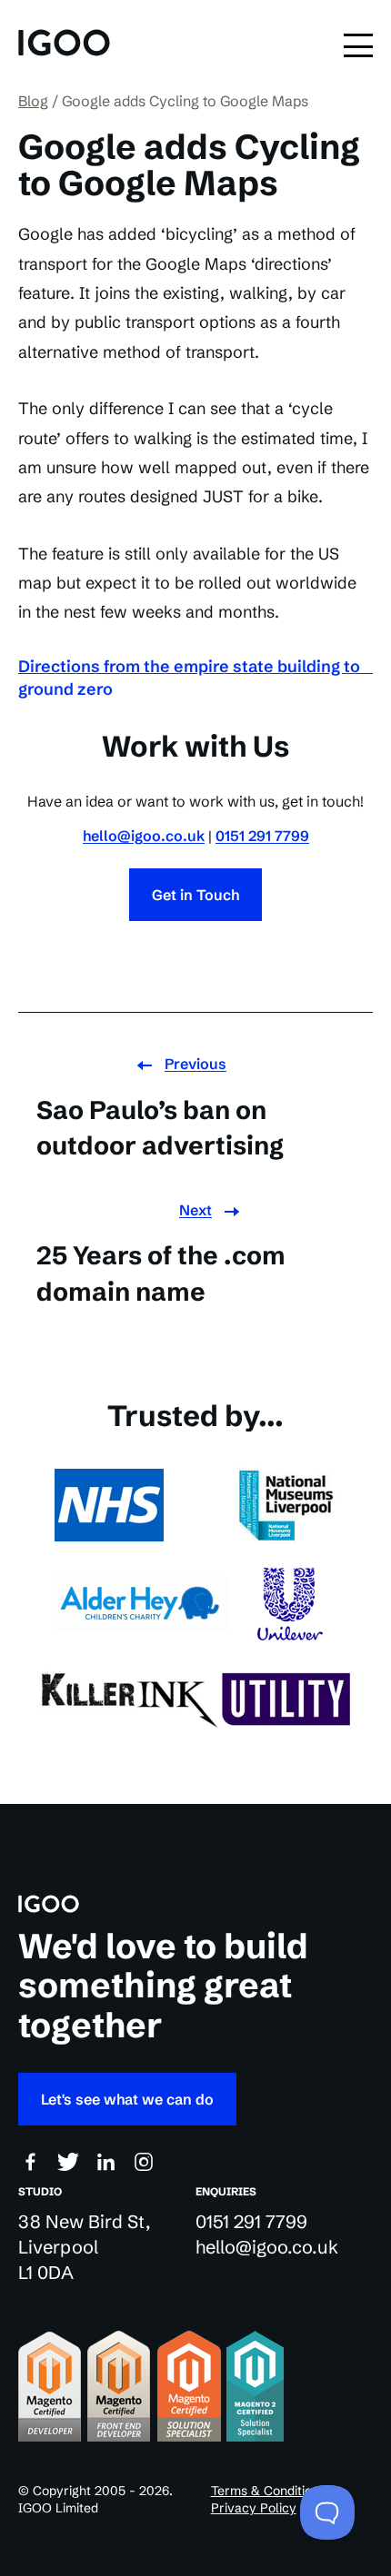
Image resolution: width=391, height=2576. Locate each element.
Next (195, 1210)
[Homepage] (64, 45)
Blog (33, 101)
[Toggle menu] (358, 45)
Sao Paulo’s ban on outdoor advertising (160, 1128)
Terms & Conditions (268, 2491)
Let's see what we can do (127, 2099)
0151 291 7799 (262, 836)
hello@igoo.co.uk (144, 836)
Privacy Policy (254, 2508)
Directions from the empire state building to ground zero (189, 678)
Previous (195, 1064)
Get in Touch (195, 895)
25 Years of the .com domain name (161, 1273)
